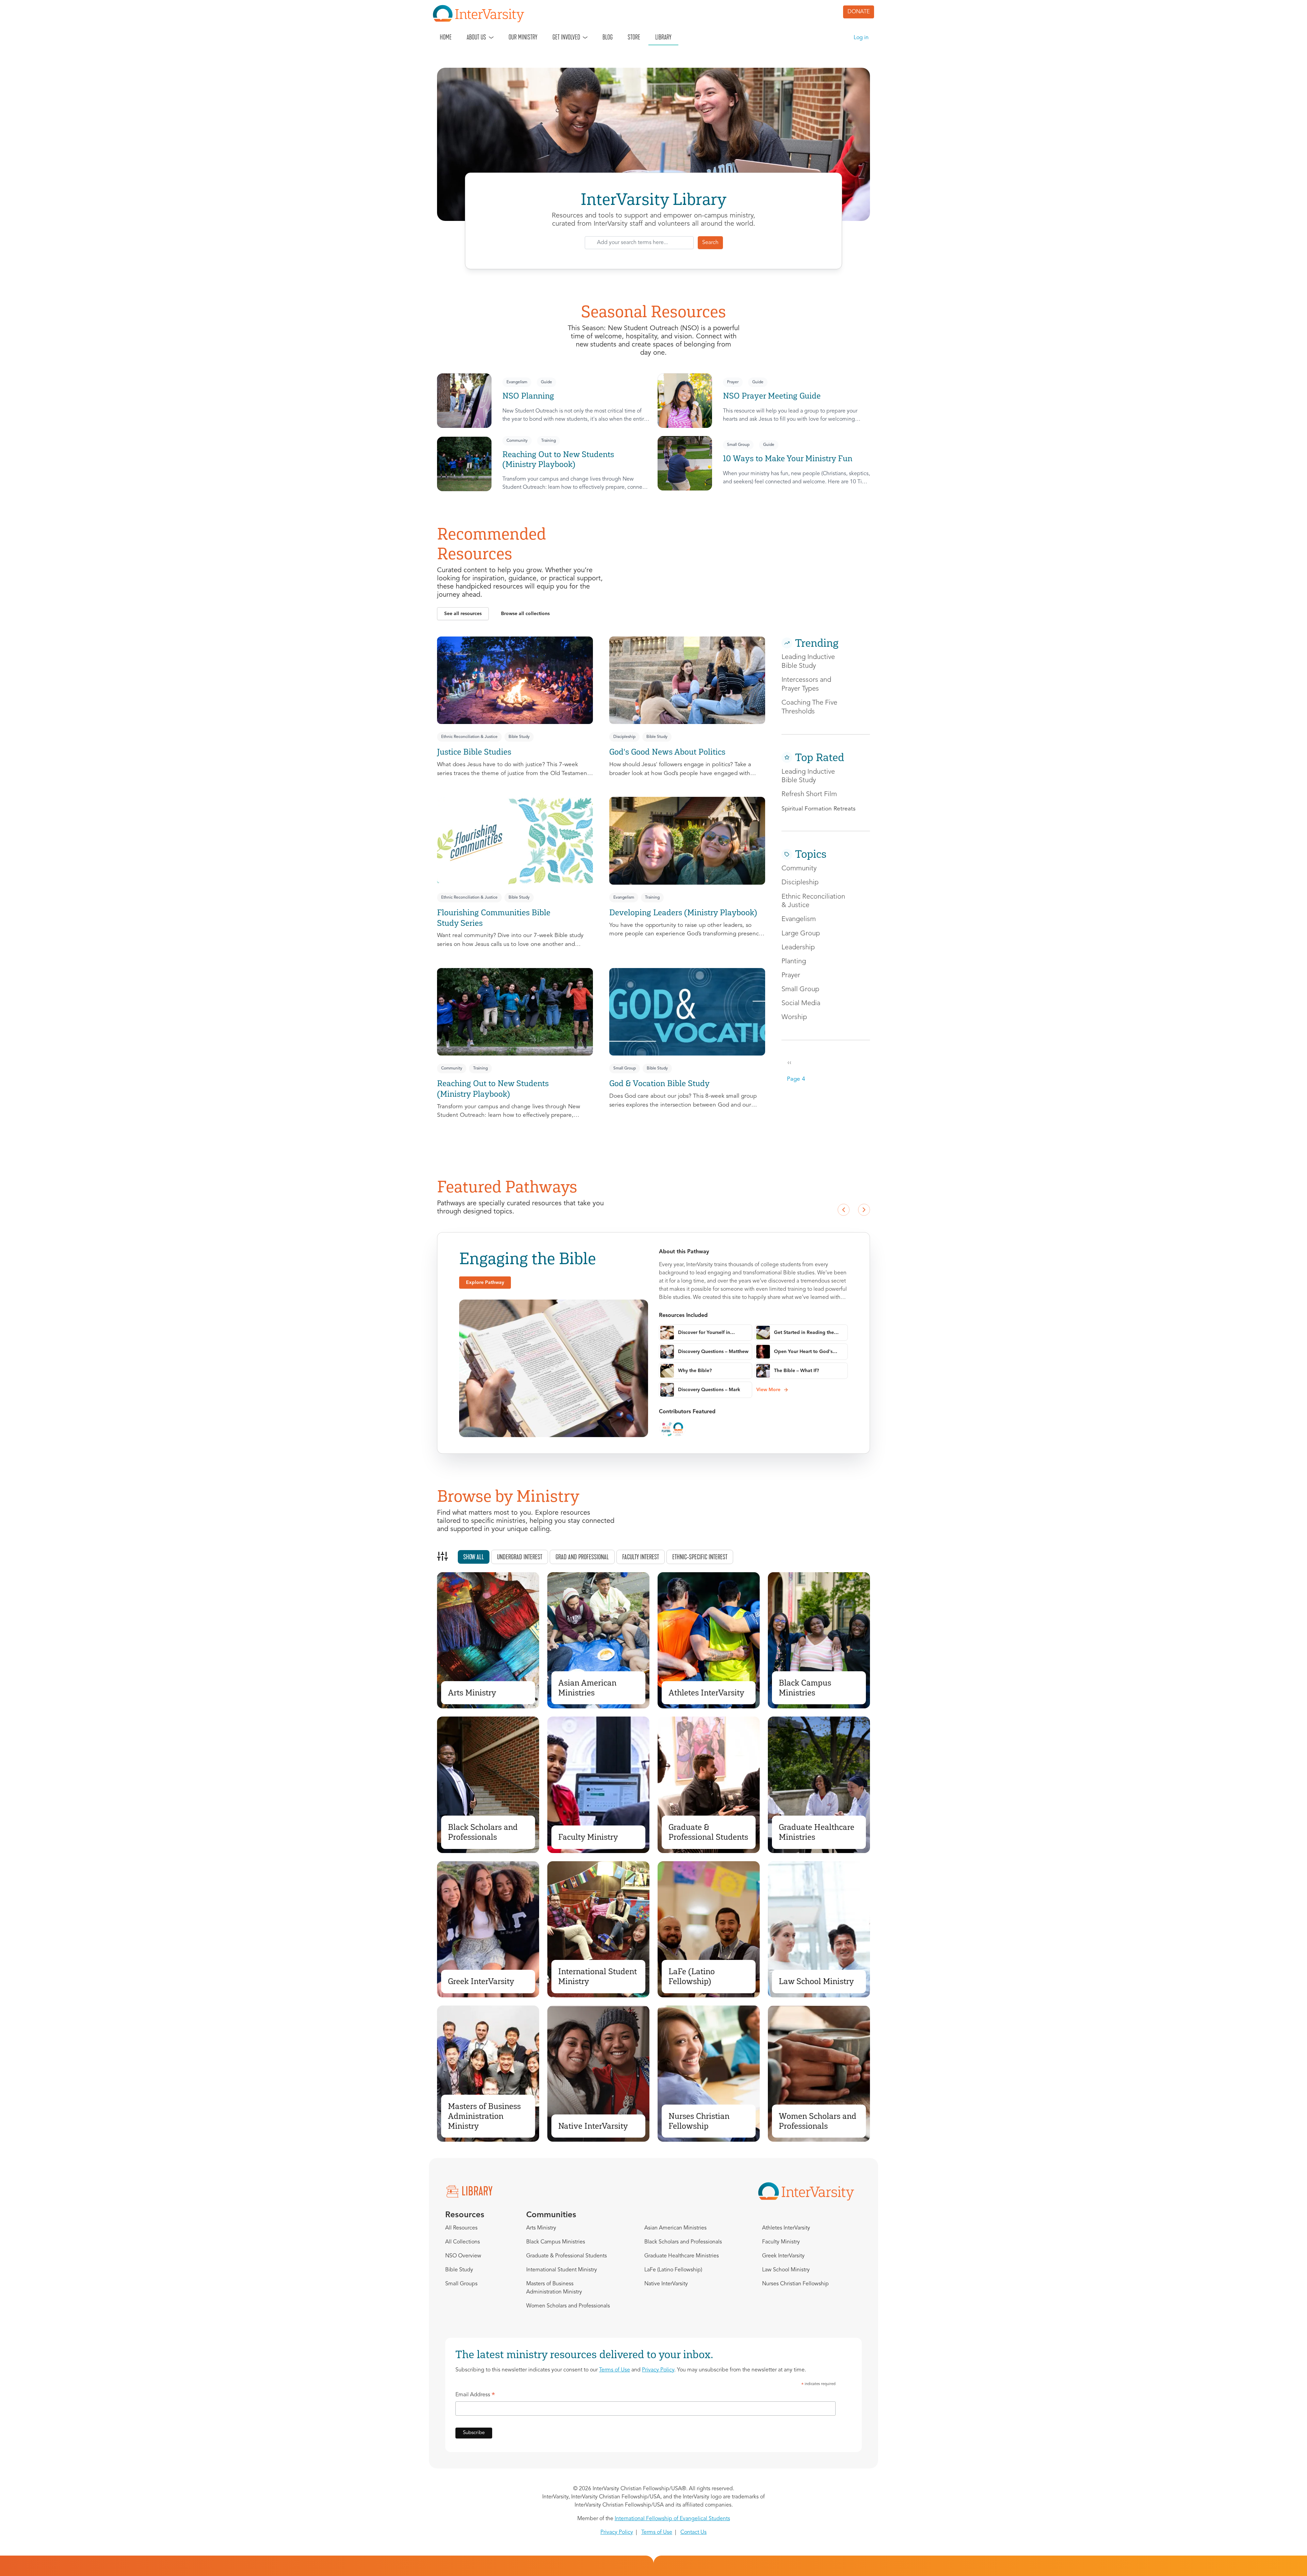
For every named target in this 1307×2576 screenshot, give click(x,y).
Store (634, 37)
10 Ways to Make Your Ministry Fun (788, 458)
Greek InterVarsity (481, 1981)
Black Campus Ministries (805, 1688)
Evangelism (517, 382)
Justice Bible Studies (474, 752)
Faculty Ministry (588, 1837)
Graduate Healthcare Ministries (817, 1832)
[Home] (481, 14)
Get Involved (566, 37)
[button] (463, 614)
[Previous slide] (843, 1210)
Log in (861, 38)
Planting (794, 962)
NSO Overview (463, 2256)
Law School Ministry (816, 1981)
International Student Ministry (598, 1976)
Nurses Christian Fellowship (699, 2121)
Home (446, 37)
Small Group (738, 445)
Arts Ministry (472, 1693)
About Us (476, 37)
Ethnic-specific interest (700, 1557)
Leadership (798, 948)
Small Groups (461, 2284)
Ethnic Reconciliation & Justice (469, 737)
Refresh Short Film (809, 794)
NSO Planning (528, 396)
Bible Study (519, 737)
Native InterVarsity (593, 2126)
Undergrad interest (520, 1557)
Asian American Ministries (587, 1688)
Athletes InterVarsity (706, 1693)
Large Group (801, 934)
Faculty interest (641, 1557)
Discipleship (624, 737)
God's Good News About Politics (667, 752)
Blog (608, 37)
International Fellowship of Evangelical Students (672, 2519)
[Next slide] (864, 1210)
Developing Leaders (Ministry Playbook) (683, 912)
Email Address (475, 2396)
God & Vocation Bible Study (659, 1083)
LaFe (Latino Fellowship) (692, 1976)
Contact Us (693, 2532)
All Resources (461, 2228)
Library (663, 37)
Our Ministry (523, 37)
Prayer (733, 382)
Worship (794, 1017)
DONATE (859, 12)
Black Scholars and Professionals (483, 1832)
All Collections (463, 2242)
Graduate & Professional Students (708, 1832)
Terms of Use (615, 2370)
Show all (474, 1557)
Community (517, 441)
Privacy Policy (658, 2370)
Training (548, 441)
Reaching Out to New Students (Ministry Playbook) (558, 459)
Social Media (801, 1003)
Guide (546, 382)
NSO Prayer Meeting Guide (772, 396)
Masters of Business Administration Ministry (484, 2116)
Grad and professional (582, 1557)
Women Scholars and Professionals (818, 2121)
